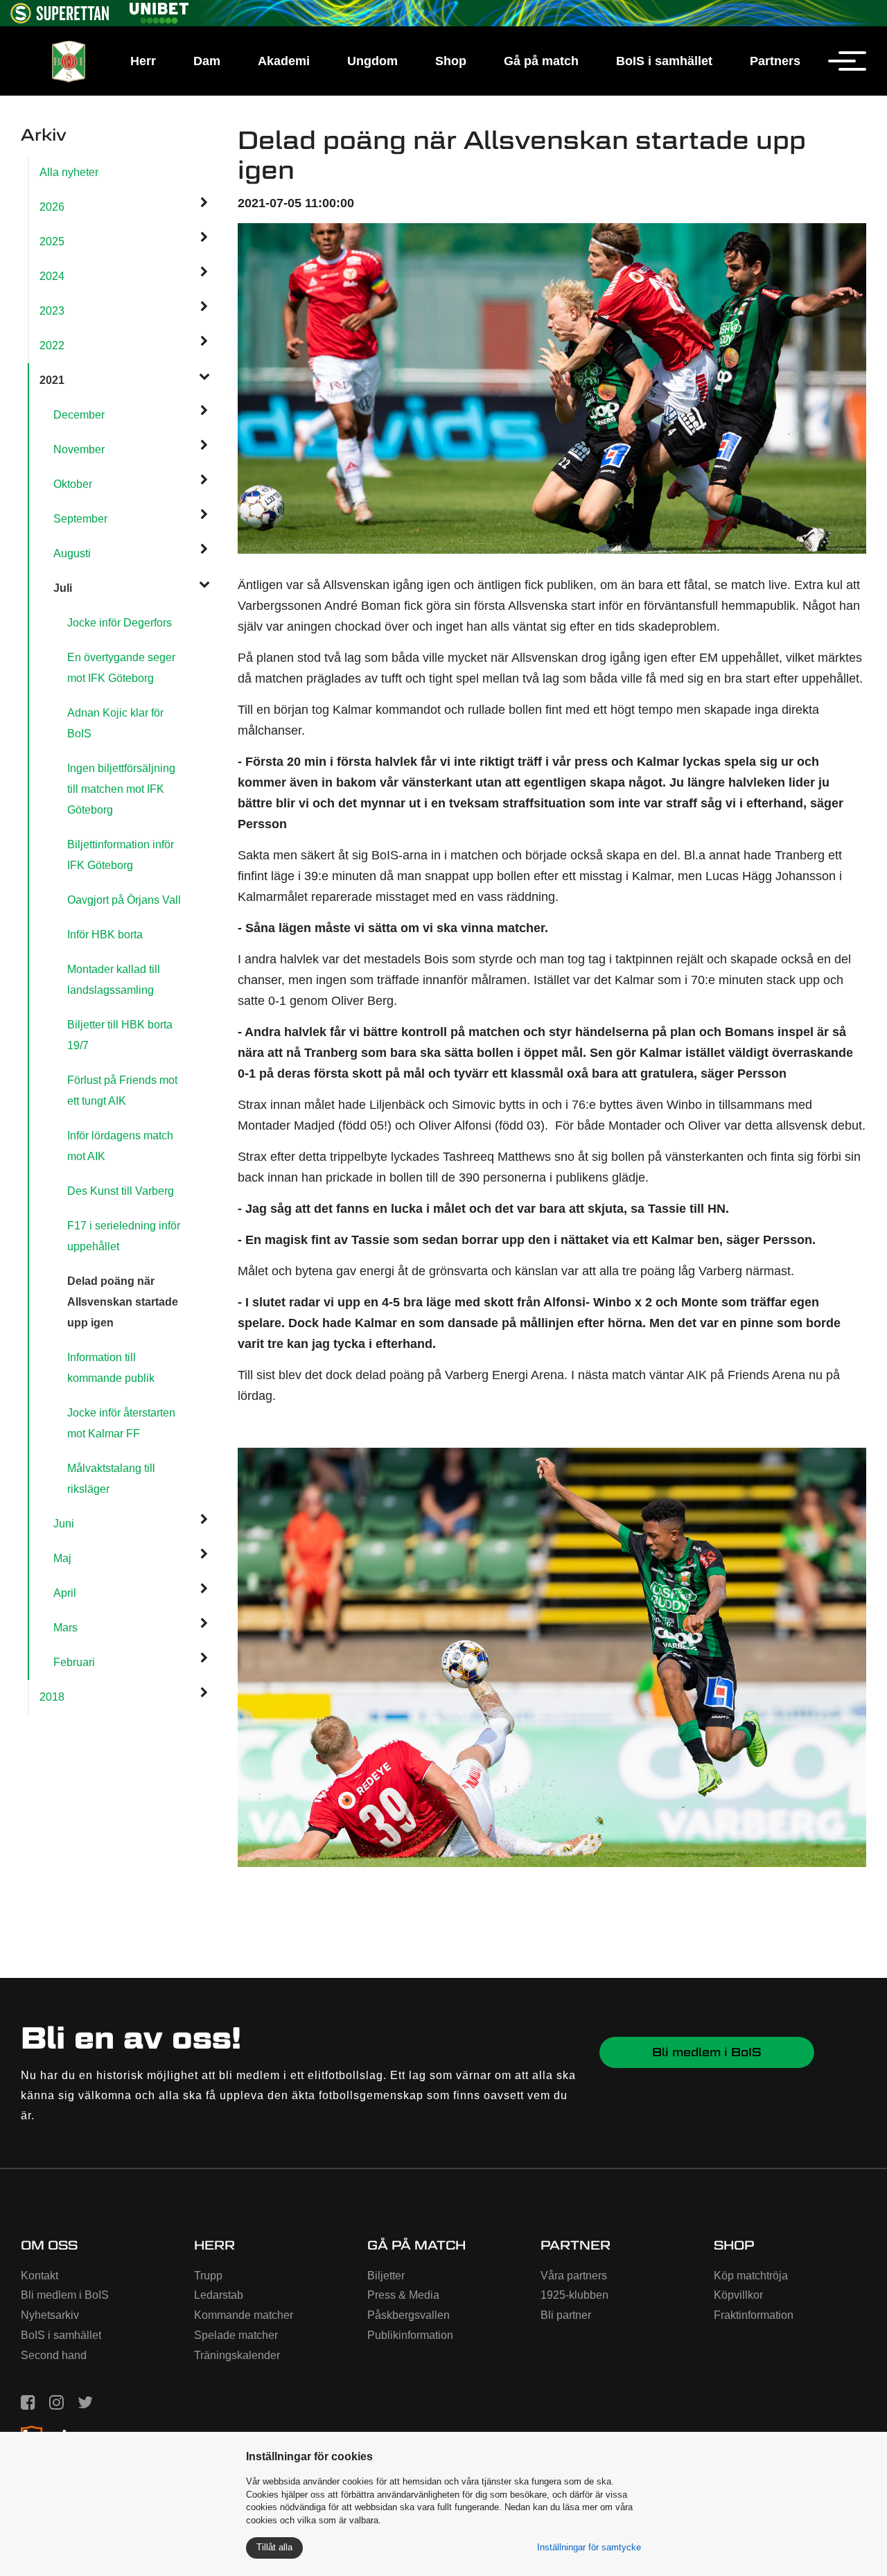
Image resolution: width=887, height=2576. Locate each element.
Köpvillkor (738, 2295)
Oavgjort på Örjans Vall (124, 900)
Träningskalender (237, 2355)
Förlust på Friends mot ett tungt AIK (122, 1090)
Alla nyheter (69, 172)
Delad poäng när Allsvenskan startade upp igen (123, 1302)
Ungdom (372, 61)
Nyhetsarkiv (50, 2315)
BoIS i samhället (664, 61)
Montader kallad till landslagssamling (114, 980)
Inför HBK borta (105, 935)
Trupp (208, 2276)
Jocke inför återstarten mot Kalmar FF (121, 1423)
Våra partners (574, 2276)
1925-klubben (574, 2295)
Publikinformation (410, 2335)
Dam (207, 61)
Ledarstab (219, 2295)
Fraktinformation (754, 2315)
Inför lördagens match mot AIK (120, 1146)
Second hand (54, 2355)
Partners (775, 61)
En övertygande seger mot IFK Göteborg (121, 668)
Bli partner (566, 2315)
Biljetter (386, 2276)
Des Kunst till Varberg (121, 1191)
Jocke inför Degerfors (120, 623)
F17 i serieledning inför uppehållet (124, 1236)
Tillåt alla (274, 2547)
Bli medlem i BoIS (707, 2052)
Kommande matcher (244, 2315)
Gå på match (541, 61)
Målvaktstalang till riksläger (111, 1479)
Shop (451, 61)
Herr (143, 61)
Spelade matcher (236, 2335)
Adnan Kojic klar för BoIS (115, 723)
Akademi (284, 61)
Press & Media (403, 2295)
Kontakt (39, 2276)
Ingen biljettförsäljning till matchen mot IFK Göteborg (121, 789)
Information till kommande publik (111, 1368)
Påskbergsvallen (409, 2315)
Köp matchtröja (751, 2276)
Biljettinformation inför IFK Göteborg (121, 855)
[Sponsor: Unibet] (159, 11)
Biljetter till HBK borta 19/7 (120, 1035)
